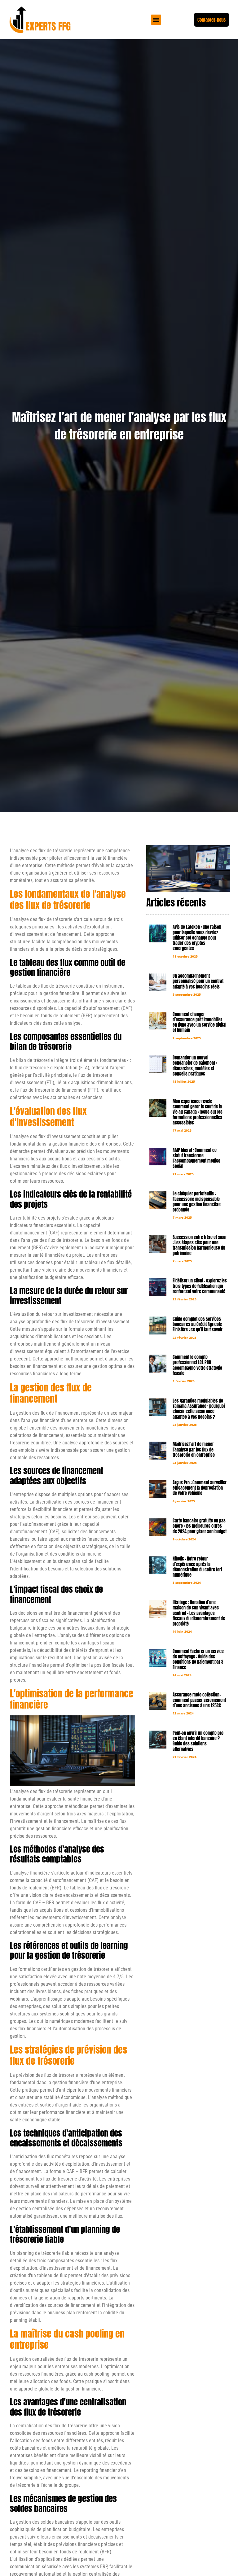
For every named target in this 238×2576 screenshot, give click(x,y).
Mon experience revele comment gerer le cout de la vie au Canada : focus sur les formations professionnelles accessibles (198, 1112)
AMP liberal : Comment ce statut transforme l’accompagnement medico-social (197, 1158)
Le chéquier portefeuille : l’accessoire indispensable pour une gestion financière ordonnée (197, 1202)
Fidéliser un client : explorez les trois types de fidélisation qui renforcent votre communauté (200, 1286)
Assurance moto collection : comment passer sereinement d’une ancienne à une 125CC (199, 1700)
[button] (156, 20)
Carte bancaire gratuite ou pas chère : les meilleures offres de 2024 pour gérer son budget (200, 1526)
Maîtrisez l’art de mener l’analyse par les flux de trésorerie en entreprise (194, 1450)
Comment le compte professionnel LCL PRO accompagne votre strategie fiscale (197, 1365)
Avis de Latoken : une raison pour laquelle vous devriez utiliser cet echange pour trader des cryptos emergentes (197, 938)
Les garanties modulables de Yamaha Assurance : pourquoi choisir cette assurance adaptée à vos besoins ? (199, 1409)
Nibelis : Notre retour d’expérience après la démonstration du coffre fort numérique (197, 1567)
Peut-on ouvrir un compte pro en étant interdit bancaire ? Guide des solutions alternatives (198, 1741)
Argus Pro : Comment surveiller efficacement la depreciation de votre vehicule (200, 1488)
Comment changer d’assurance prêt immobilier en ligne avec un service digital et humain (199, 1022)
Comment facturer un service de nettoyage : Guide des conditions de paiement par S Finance (198, 1659)
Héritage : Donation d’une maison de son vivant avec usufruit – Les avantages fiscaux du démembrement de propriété (199, 1613)
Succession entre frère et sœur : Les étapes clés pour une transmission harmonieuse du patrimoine (200, 1245)
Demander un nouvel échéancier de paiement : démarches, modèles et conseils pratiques (195, 1066)
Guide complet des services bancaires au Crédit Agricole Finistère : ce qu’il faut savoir (198, 1324)
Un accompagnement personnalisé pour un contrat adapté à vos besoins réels (198, 981)
